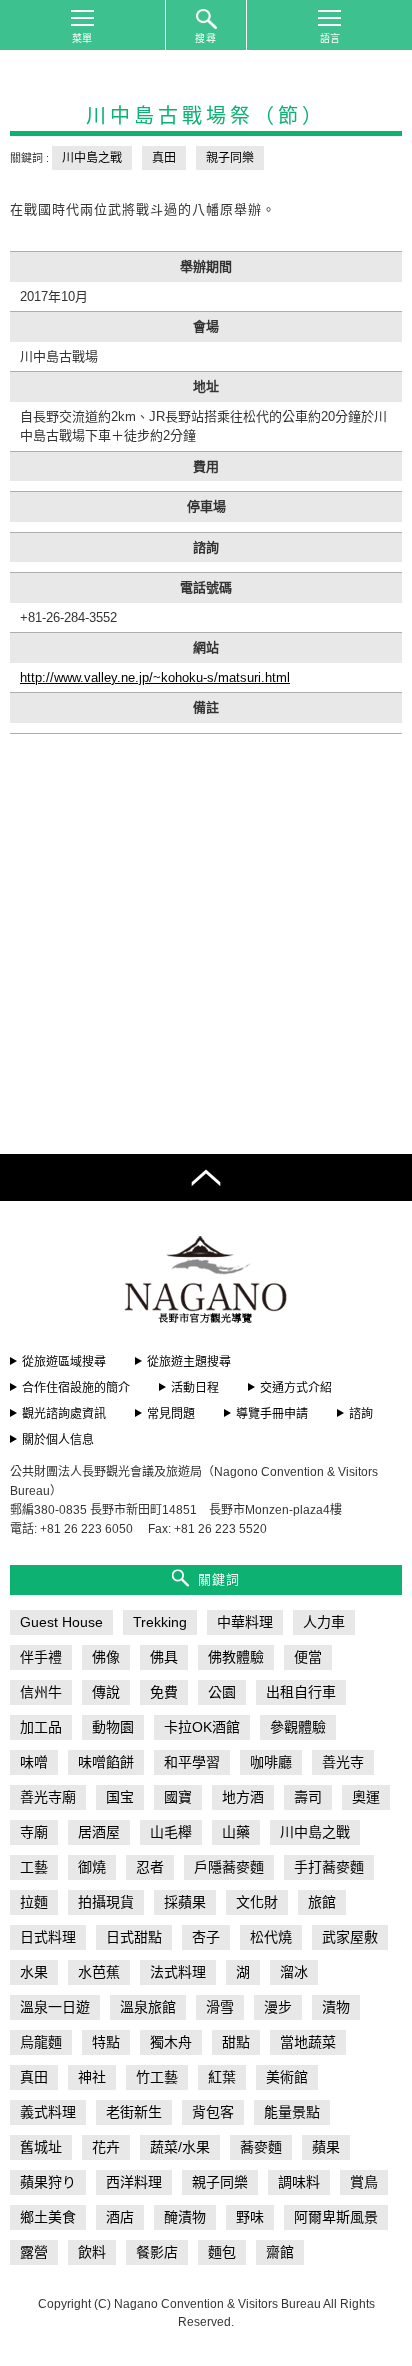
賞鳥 (364, 2182)
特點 (106, 2042)
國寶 (178, 1797)
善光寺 (343, 1762)
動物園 (113, 1727)
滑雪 (220, 2007)
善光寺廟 (48, 1797)
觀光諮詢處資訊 (64, 1414)
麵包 (222, 2252)
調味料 (299, 2182)
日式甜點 (134, 1937)
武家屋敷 (350, 1937)
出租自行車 (301, 1692)
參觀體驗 (298, 1727)
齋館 (280, 2252)
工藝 (34, 1867)
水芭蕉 (99, 1972)
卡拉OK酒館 (202, 1727)
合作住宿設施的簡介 (76, 1388)
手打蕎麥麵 (329, 1867)
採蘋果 (185, 1902)
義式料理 (48, 2112)
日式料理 (48, 1937)
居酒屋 (99, 1832)
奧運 (366, 1797)
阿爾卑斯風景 (336, 2217)
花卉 (106, 2147)
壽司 (308, 1797)
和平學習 (192, 1762)
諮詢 (361, 1414)
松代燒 (271, 1937)
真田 (164, 158)
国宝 (120, 1797)
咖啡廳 (271, 1762)
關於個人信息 (58, 1440)
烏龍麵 (41, 2042)
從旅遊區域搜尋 (64, 1362)
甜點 (236, 2042)
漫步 (278, 2007)
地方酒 (243, 1797)
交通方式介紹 (296, 1388)
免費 (164, 1692)
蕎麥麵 (261, 2147)
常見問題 (171, 1414)
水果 (34, 1972)
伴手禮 (41, 1657)
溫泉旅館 (148, 2007)
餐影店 (157, 2252)
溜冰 (294, 1972)
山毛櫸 (171, 1832)
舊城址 (41, 2147)
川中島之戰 (92, 158)
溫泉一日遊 (55, 2007)
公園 (222, 1692)
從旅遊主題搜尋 (189, 1362)
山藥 (236, 1832)
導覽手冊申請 (272, 1414)
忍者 (150, 1867)
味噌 (34, 1762)
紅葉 (222, 2077)
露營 (34, 2252)
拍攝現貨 (106, 1902)
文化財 (257, 1902)
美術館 (287, 2077)
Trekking (160, 1622)
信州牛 (41, 1692)
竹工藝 (157, 2077)
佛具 (164, 1657)
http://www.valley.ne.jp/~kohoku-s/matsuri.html (155, 677)
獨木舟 (171, 2042)
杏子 (206, 1937)
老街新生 (134, 2112)
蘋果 (326, 2147)
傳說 (106, 1692)
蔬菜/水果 (180, 2147)
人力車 (324, 1622)
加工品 (41, 1727)
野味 (250, 2217)
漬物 (336, 2007)
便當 (308, 1657)
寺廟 (34, 1832)
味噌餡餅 (106, 1762)
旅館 (322, 1902)
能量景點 (292, 2112)
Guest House (61, 1622)
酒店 (120, 2217)
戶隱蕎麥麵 (229, 1867)
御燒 (92, 1867)
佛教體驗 (236, 1657)
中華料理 (245, 1622)
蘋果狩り (48, 2182)
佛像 (106, 1657)
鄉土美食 (48, 2217)
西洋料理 (134, 2182)
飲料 (92, 2252)
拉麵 (34, 1902)
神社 (92, 2077)
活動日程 (195, 1388)
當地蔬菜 (308, 2042)
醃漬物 (185, 2217)
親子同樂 (230, 158)
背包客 (213, 2112)
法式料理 (178, 1972)
